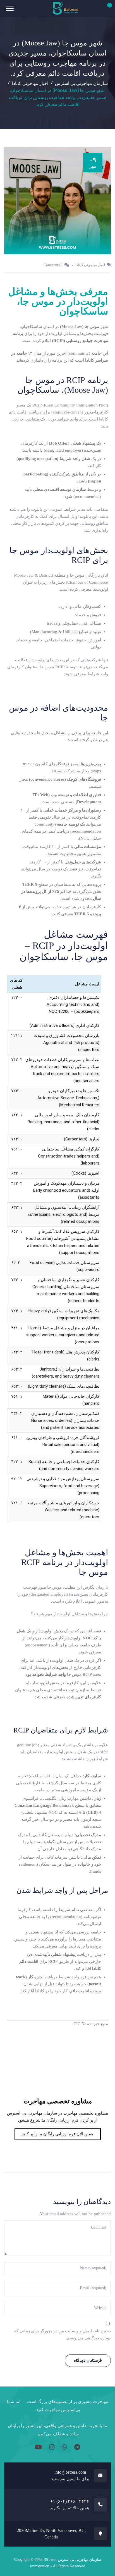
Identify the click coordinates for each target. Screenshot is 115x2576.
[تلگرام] (76, 2447)
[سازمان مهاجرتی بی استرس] (66, 8)
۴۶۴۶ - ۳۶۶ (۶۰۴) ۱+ (70, 2501)
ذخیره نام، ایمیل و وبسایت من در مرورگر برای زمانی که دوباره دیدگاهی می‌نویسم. (63, 2334)
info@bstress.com (70, 2472)
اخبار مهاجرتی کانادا (90, 265)
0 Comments (53, 265)
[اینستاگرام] (51, 2447)
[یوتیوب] (38, 2447)
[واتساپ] (64, 2447)
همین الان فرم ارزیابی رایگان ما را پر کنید (58, 2134)
